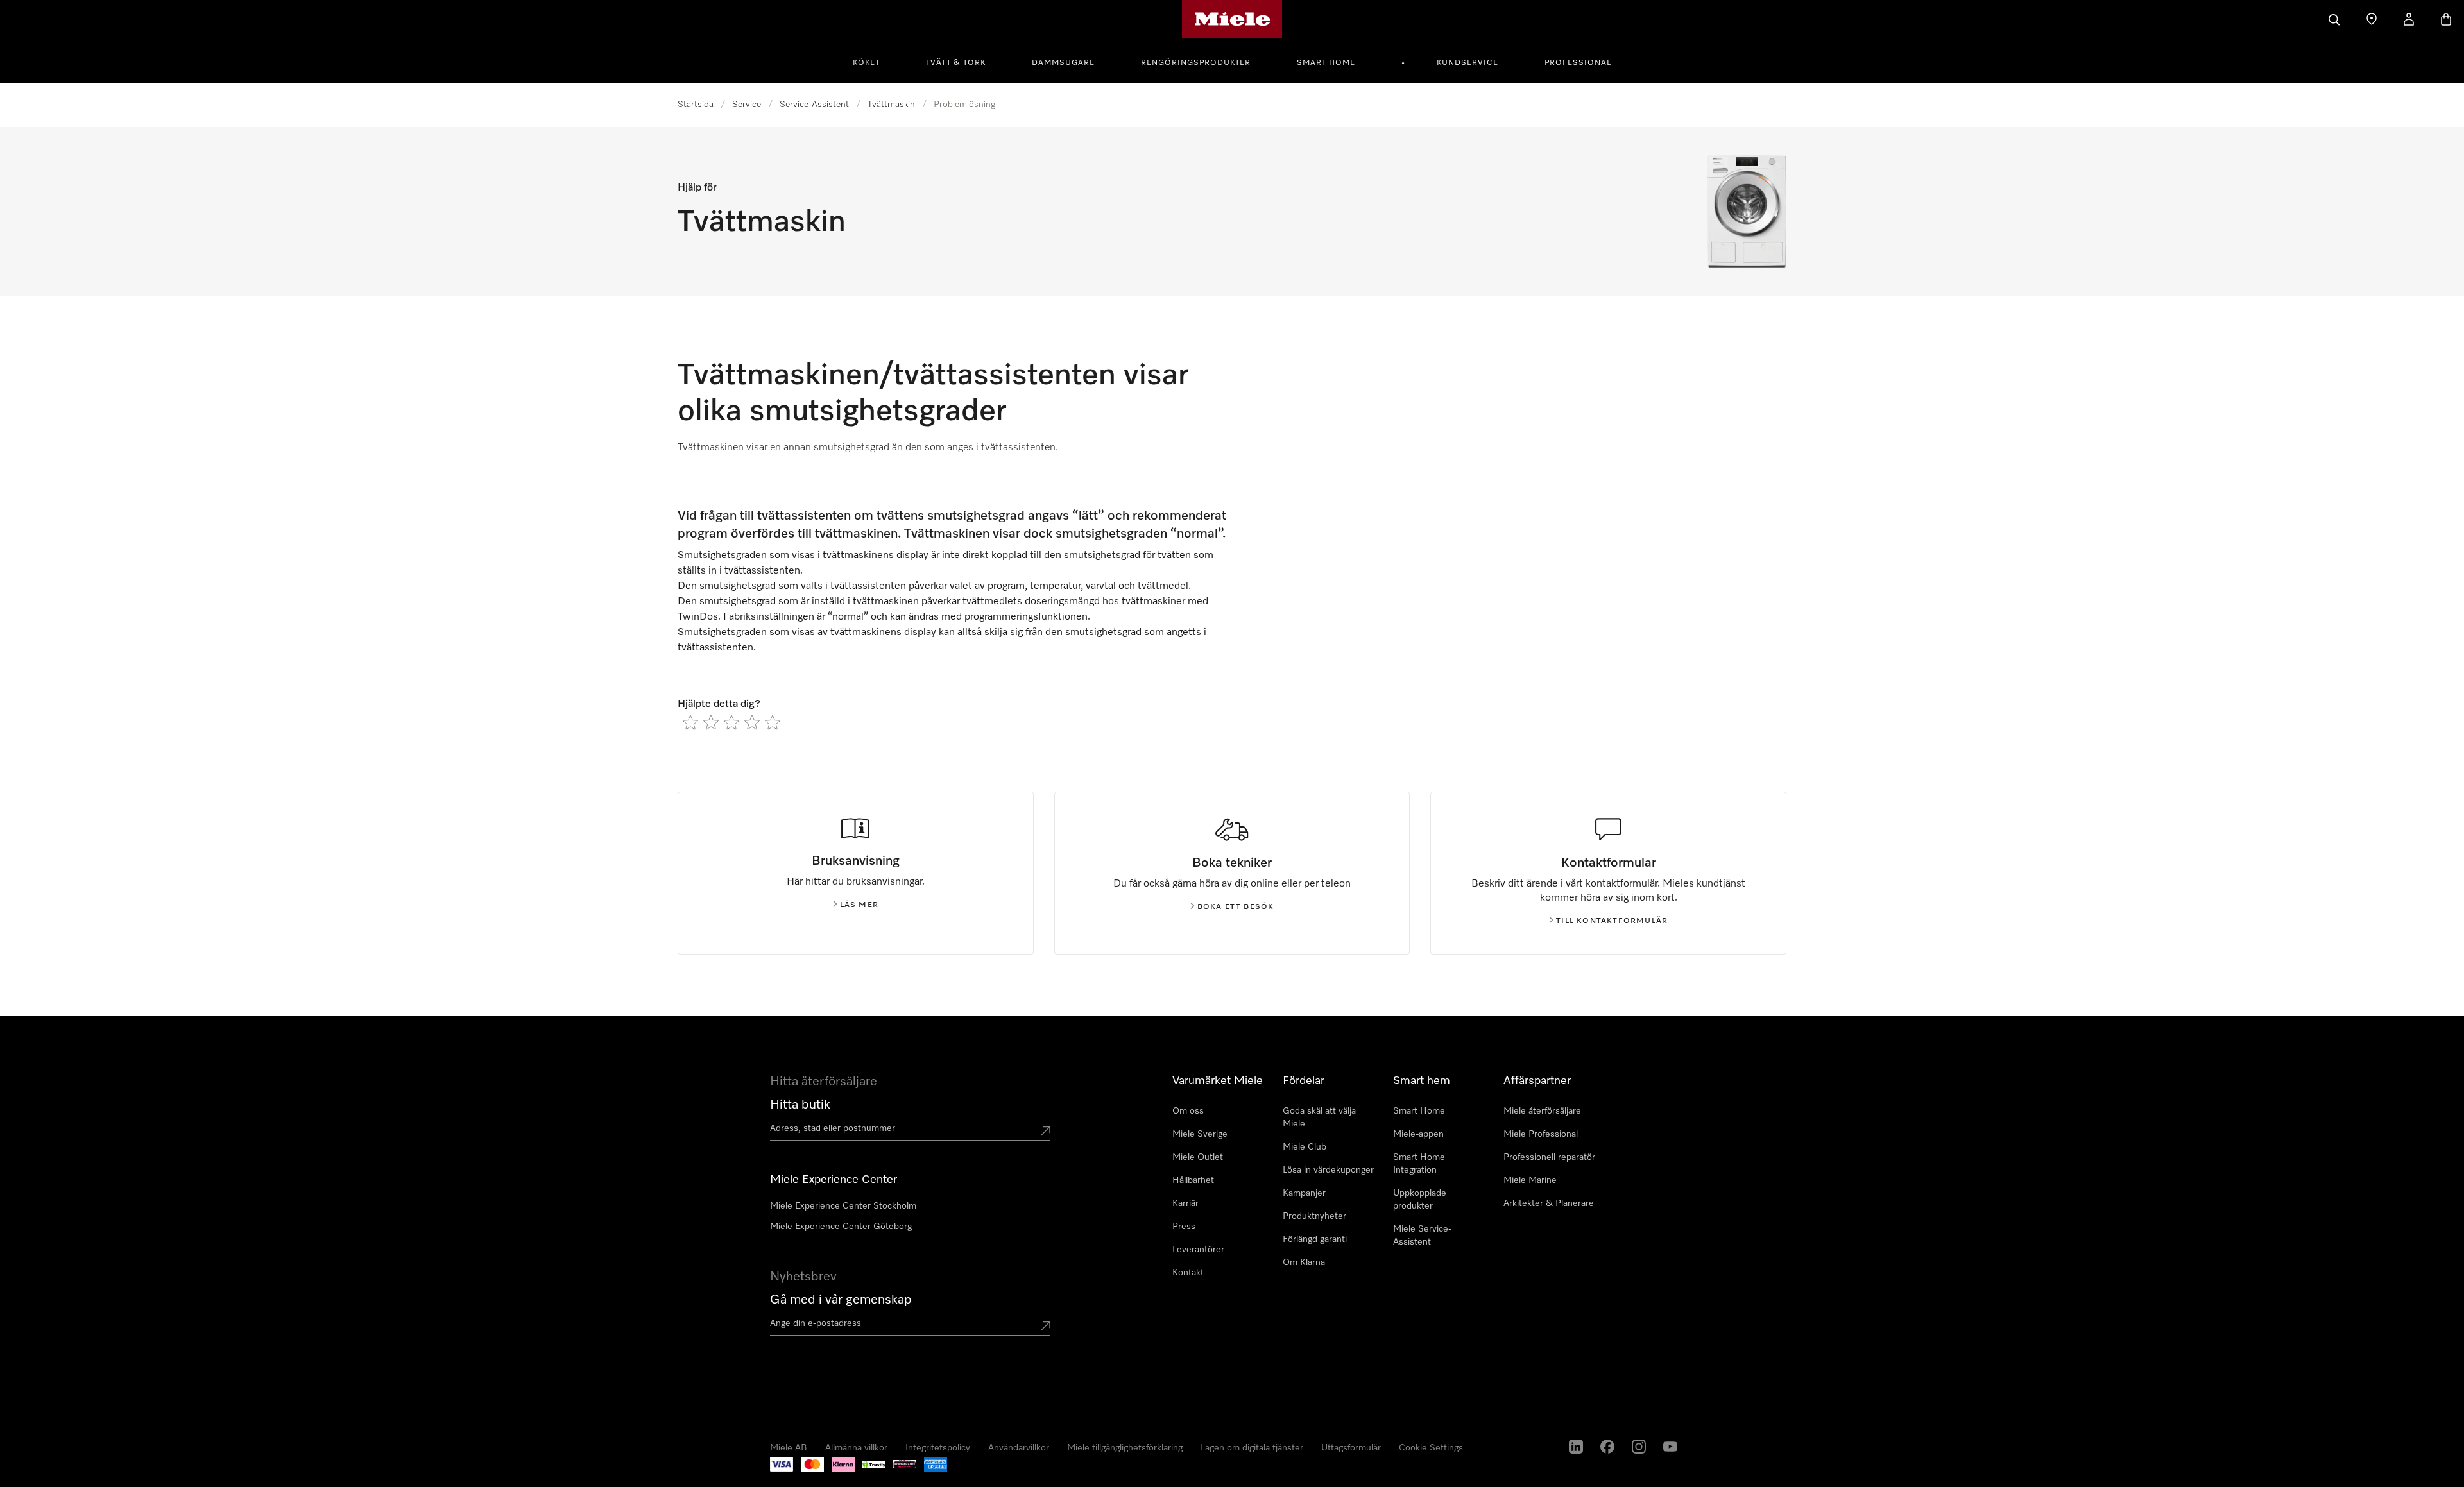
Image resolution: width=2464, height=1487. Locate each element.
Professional (1578, 63)
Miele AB (38, 1474)
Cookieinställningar (2009, 1428)
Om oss (1188, 1111)
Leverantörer (1198, 1250)
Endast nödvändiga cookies (1897, 1428)
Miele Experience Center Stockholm (843, 1206)
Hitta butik (800, 1105)
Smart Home (1326, 63)
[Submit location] (1045, 1131)
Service (747, 105)
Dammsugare (1063, 63)
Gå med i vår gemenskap (841, 1300)
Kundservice (1467, 63)
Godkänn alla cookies (1782, 1428)
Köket (866, 63)
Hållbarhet (1193, 1180)
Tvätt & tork (956, 63)
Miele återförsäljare (1542, 1111)
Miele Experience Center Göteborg (841, 1227)
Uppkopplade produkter (1420, 1200)
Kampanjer (1304, 1193)
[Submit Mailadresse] (1045, 1326)
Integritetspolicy (89, 1474)
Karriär (1185, 1203)
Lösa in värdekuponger (1328, 1170)
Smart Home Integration (1419, 1164)
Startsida (696, 105)
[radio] (690, 722)
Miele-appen (1418, 1134)
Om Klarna (1304, 1262)
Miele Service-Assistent (1422, 1236)
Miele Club (1305, 1147)
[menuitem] (873, 61)
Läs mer (859, 905)
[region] (1232, 1429)
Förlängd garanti (1315, 1239)
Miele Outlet (1198, 1157)
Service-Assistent (814, 105)
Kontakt (1188, 1273)
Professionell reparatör (1549, 1157)
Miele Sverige (1200, 1134)
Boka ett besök (1236, 907)
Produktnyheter (1314, 1216)
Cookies (138, 1474)
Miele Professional (1541, 1134)
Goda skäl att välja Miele (1319, 1117)
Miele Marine (1530, 1180)
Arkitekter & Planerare (1549, 1203)
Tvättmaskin (891, 105)
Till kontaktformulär (1612, 921)
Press (1184, 1227)
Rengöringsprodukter (1196, 63)
